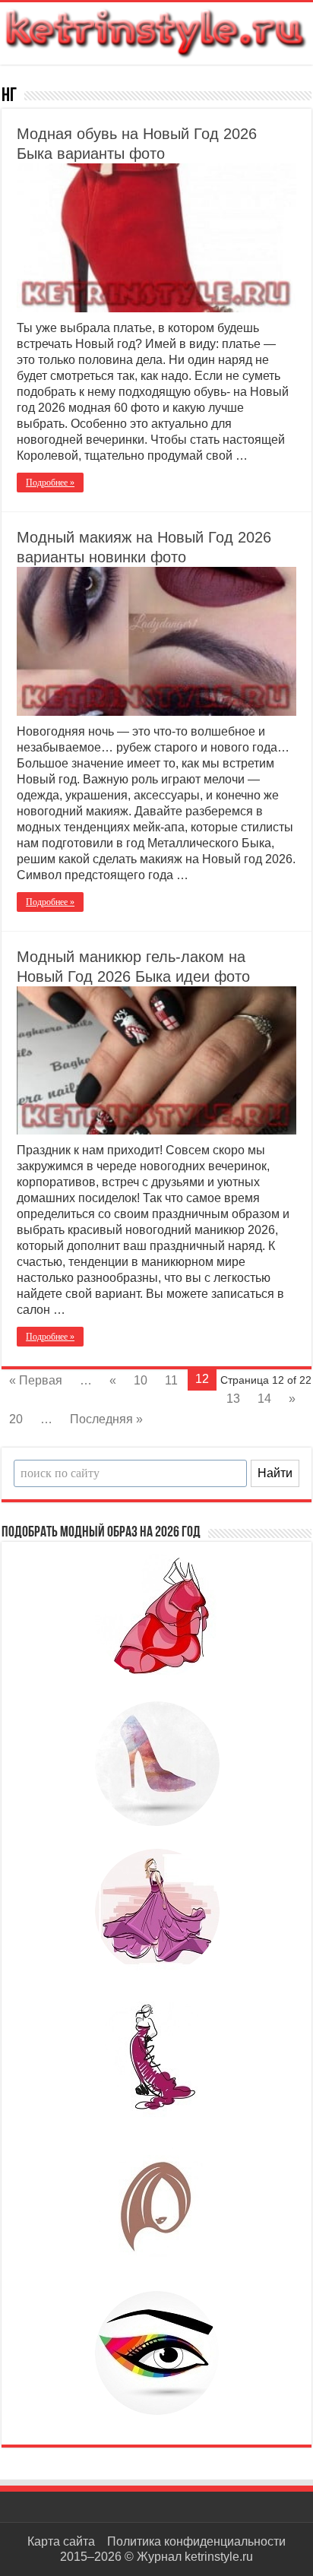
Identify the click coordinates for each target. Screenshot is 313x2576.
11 (171, 1380)
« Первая (36, 1380)
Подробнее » (50, 483)
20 (16, 1419)
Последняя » (106, 1419)
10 (141, 1380)
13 (233, 1399)
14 (264, 1399)
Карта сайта (61, 2541)
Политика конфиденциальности (196, 2541)
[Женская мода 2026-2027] (156, 30)
